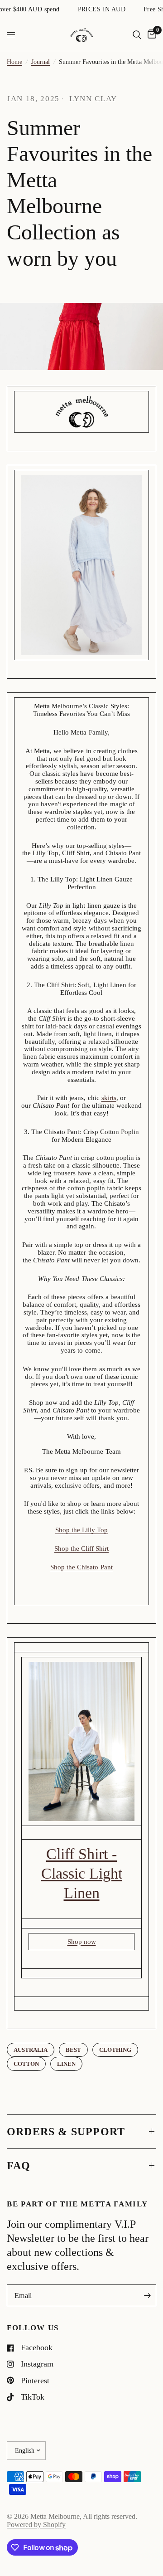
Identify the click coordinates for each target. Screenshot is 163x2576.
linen (66, 2064)
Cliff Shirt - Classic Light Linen (82, 1873)
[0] (150, 35)
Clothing (115, 2050)
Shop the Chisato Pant (81, 1567)
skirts (109, 1098)
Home (14, 62)
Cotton (26, 2064)
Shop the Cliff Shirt (81, 1549)
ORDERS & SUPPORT (66, 2132)
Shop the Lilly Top (81, 1530)
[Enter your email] (147, 2295)
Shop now (82, 1942)
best (73, 2050)
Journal (41, 62)
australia (31, 2050)
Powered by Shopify (36, 2525)
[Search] (137, 35)
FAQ (19, 2166)
